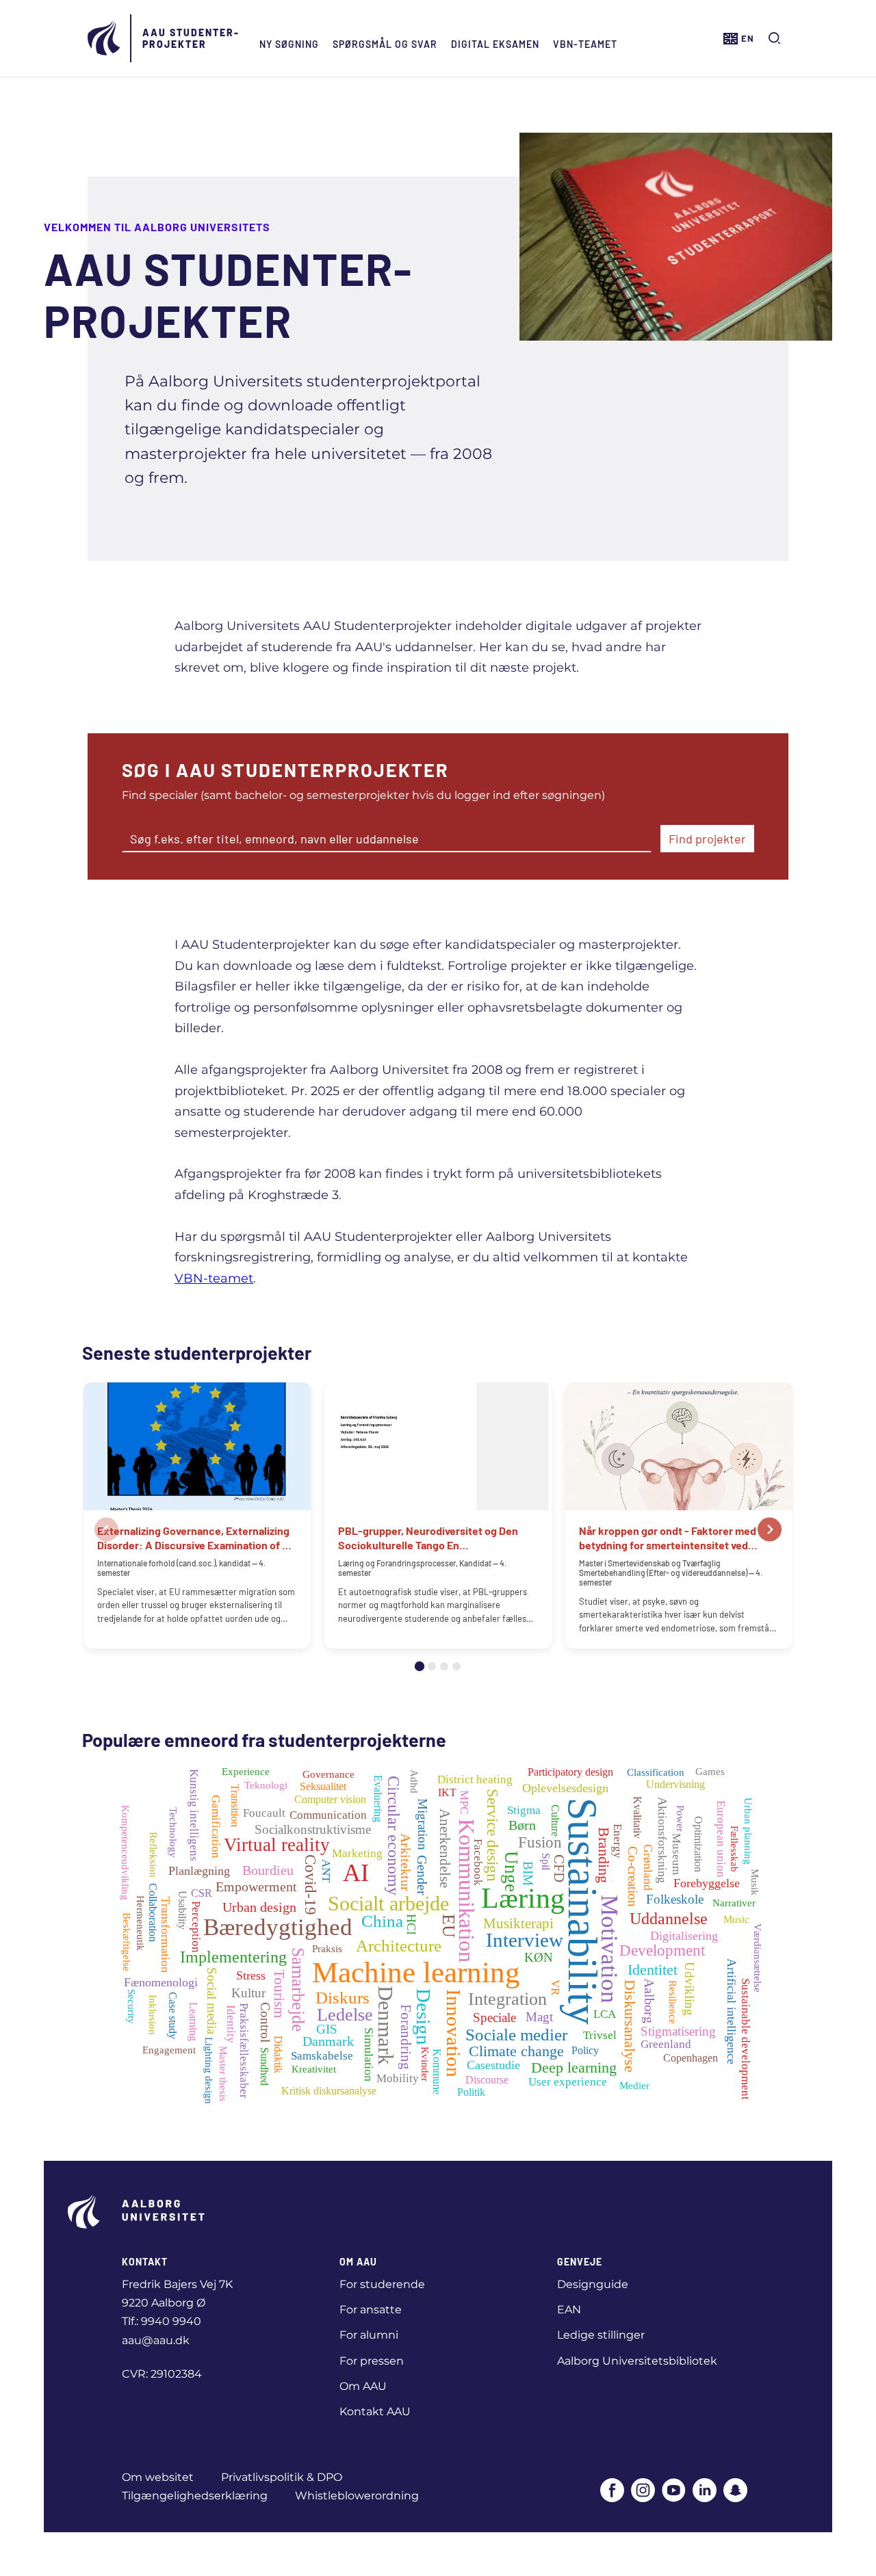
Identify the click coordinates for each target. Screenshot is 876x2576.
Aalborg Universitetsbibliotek (637, 2361)
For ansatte (371, 2310)
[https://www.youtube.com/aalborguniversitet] (674, 2492)
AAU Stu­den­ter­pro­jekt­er (190, 38)
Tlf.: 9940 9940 (162, 2321)
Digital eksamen (495, 44)
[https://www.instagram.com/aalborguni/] (643, 2492)
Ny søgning (289, 44)
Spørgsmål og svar (385, 44)
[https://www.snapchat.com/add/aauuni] (735, 2492)
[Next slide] (770, 1529)
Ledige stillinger (601, 2335)
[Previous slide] (106, 1529)
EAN (569, 2310)
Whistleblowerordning (357, 2496)
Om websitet (158, 2477)
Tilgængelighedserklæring (195, 2496)
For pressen (372, 2361)
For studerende (382, 2284)
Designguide (593, 2284)
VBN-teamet (585, 44)
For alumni (369, 2335)
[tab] (420, 1666)
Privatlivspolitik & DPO (282, 2477)
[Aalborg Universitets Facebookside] (612, 2492)
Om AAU (363, 2386)
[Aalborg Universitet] (105, 38)
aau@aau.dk (156, 2340)
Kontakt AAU (375, 2411)
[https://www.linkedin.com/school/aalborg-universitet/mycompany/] (705, 2492)
